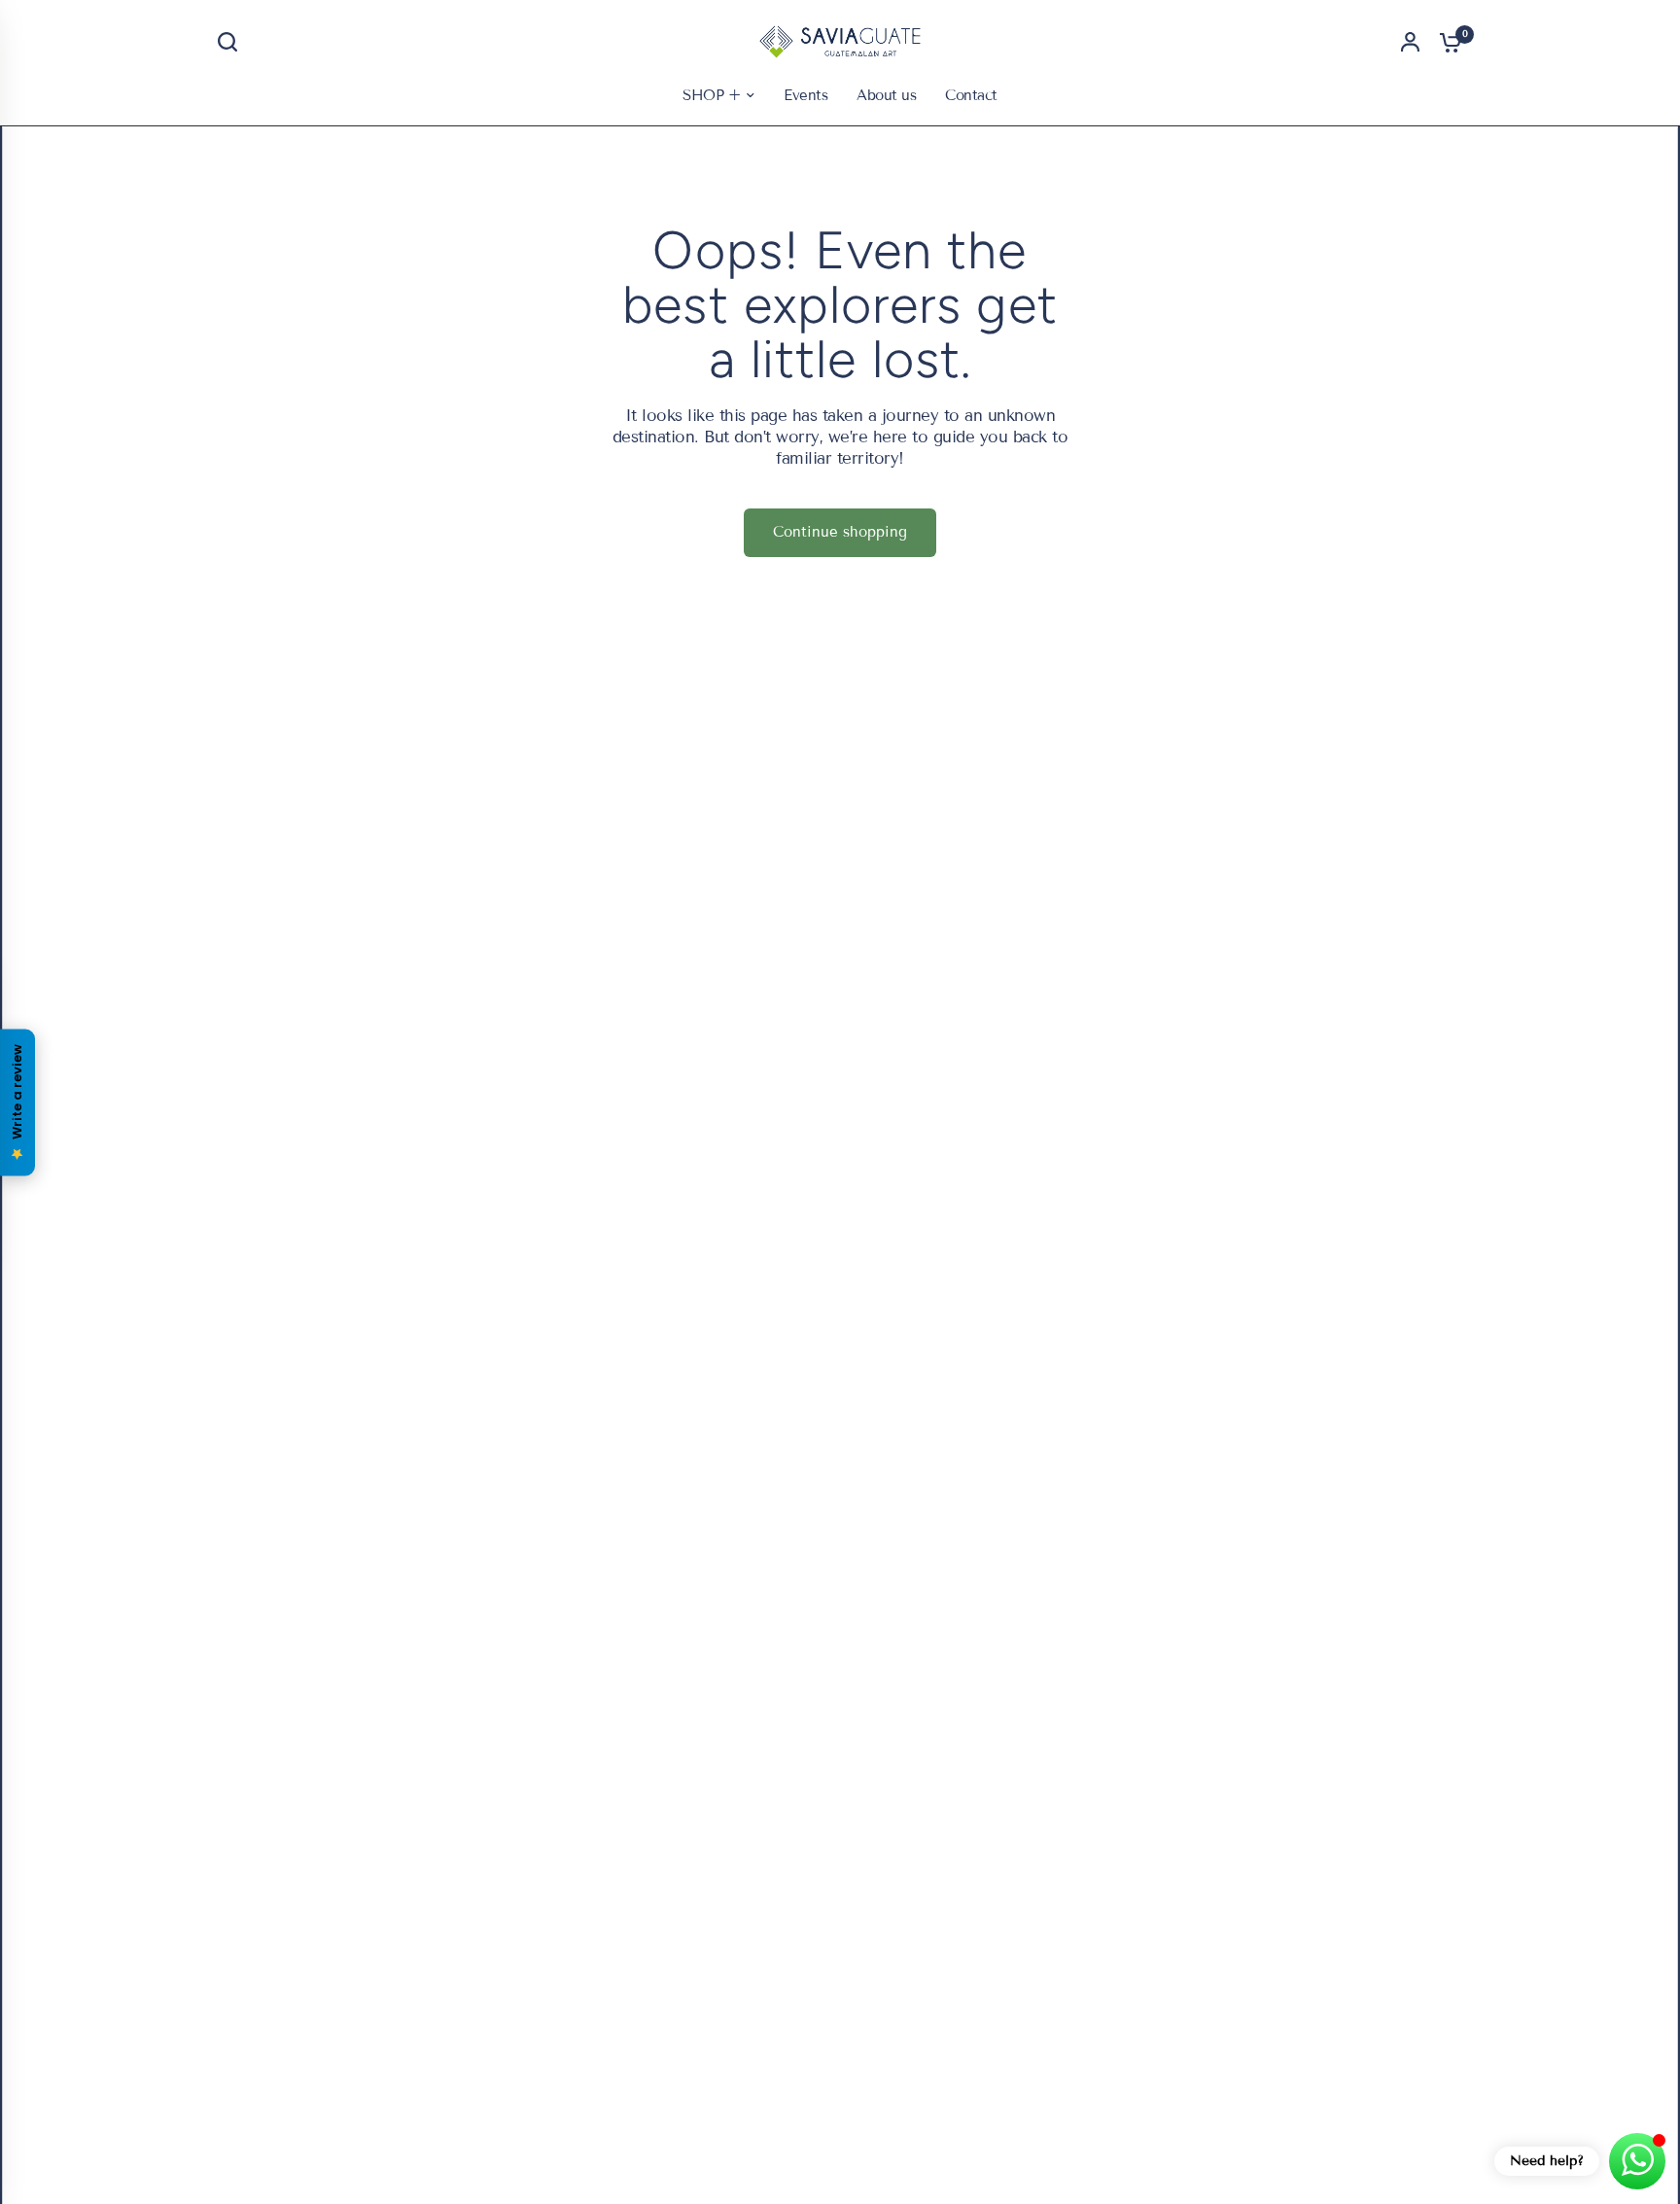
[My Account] (1410, 42)
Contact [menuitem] (971, 95)
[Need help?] (1637, 2161)
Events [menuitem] (805, 95)
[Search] (232, 42)
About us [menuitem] (886, 95)
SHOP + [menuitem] (711, 95)
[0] (1446, 42)
